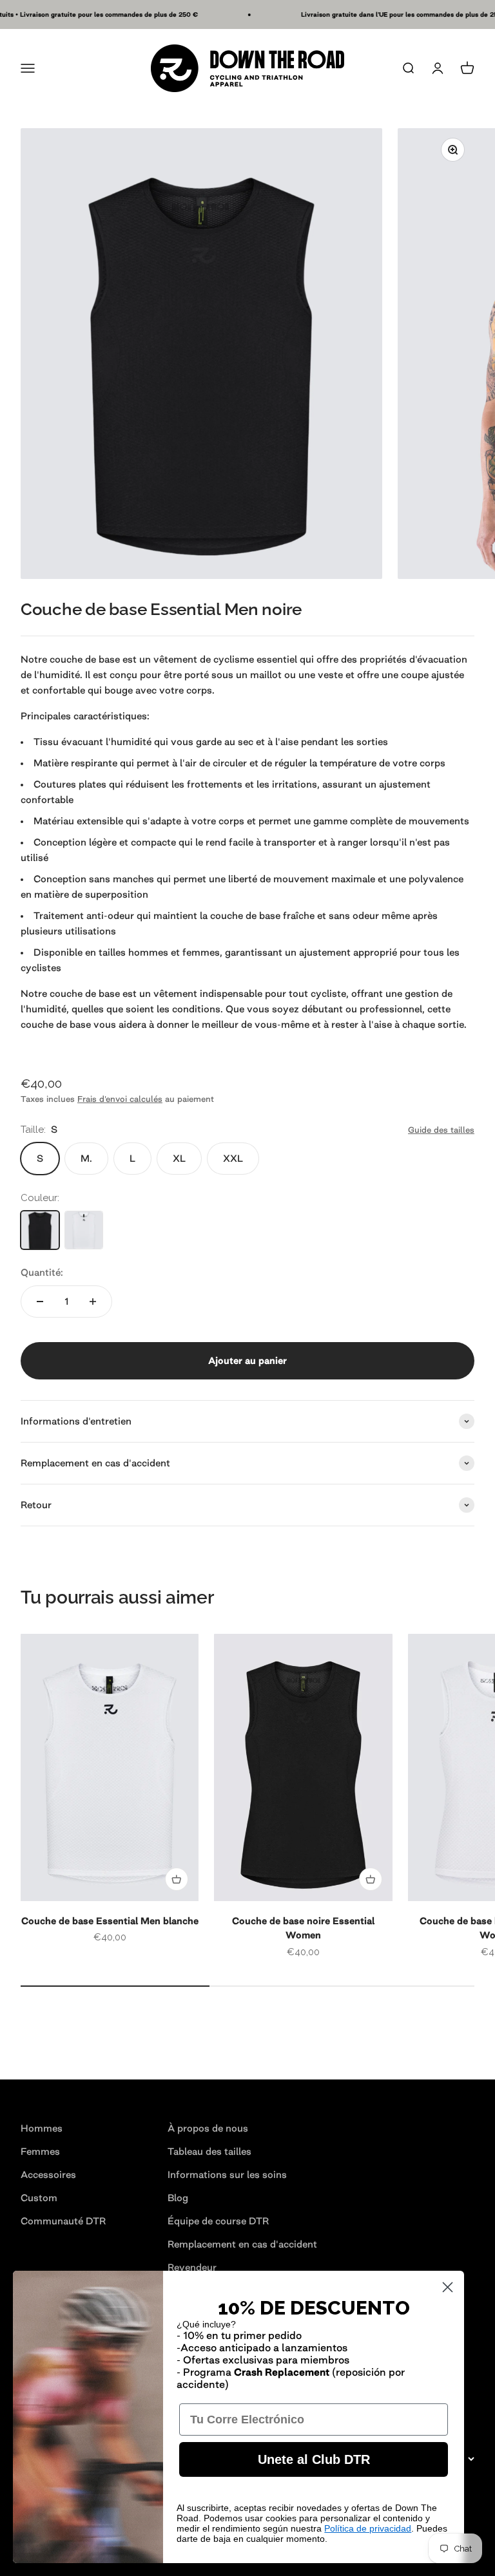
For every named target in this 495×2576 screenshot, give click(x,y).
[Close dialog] (448, 2287)
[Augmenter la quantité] (93, 1302)
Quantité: (42, 1272)
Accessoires (48, 2174)
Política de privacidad (368, 2528)
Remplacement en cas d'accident (242, 2244)
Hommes (42, 2128)
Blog (178, 2198)
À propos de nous (208, 2128)
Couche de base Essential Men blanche (110, 1921)
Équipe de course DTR (218, 2221)
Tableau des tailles (209, 2151)
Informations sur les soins (227, 2174)
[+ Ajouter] (177, 1879)
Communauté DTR (63, 2221)
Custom (39, 2198)
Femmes (40, 2151)
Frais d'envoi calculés (120, 1099)
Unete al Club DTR (314, 2459)
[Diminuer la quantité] (40, 1302)
